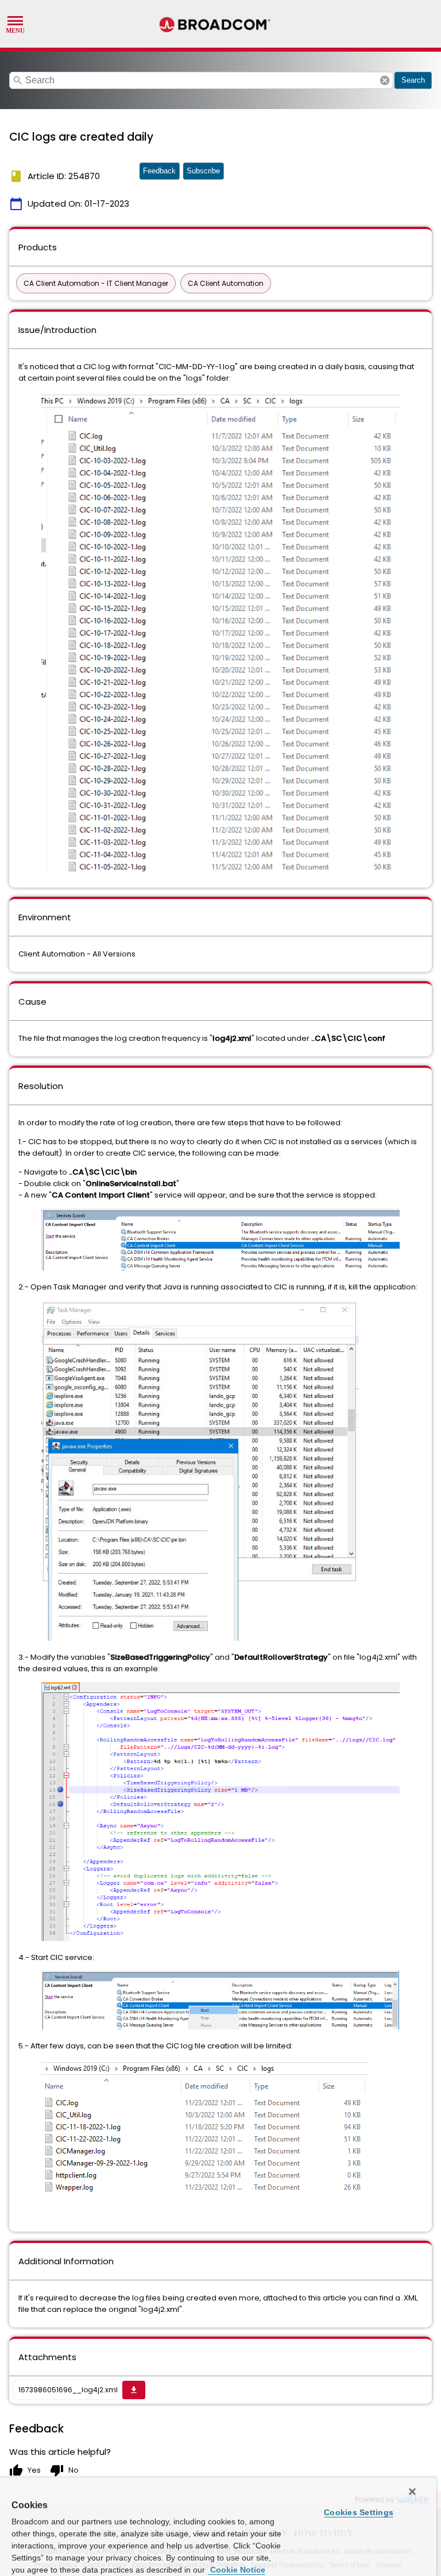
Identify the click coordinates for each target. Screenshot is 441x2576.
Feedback (159, 171)
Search (413, 80)
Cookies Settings (359, 2512)
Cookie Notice (237, 2570)
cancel (385, 80)
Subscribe (203, 171)
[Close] (412, 2492)
